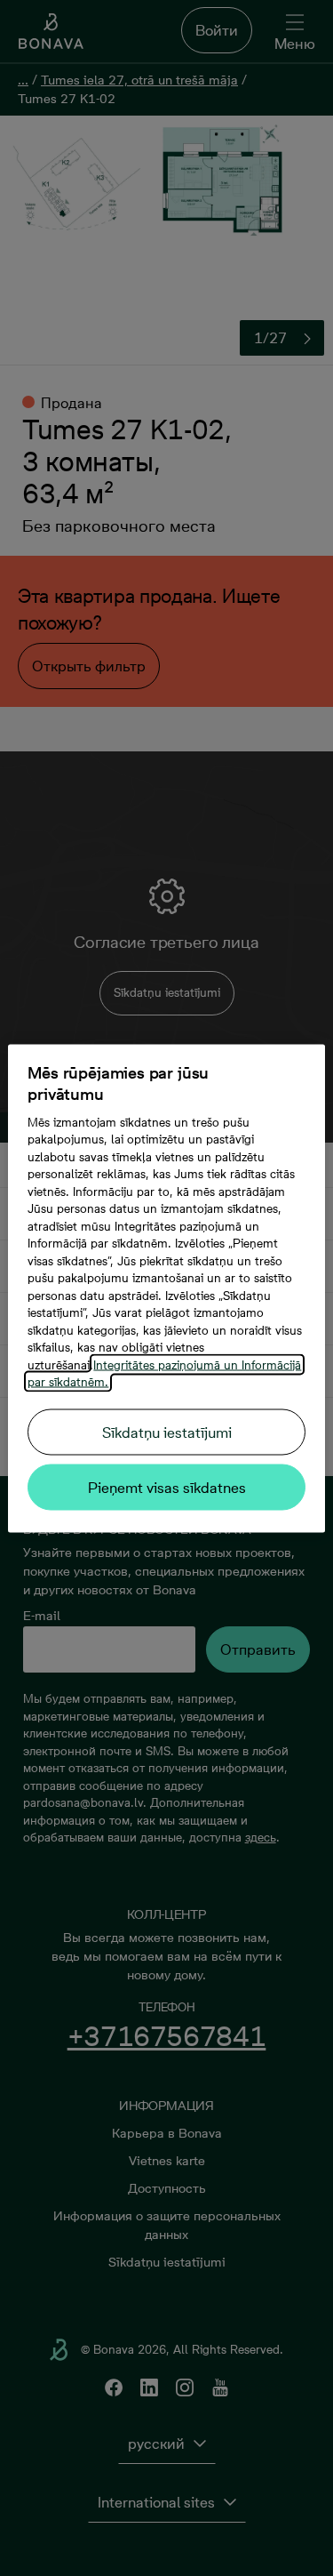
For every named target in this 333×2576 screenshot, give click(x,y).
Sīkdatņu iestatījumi (167, 1432)
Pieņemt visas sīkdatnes (167, 1487)
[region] (166, 1288)
